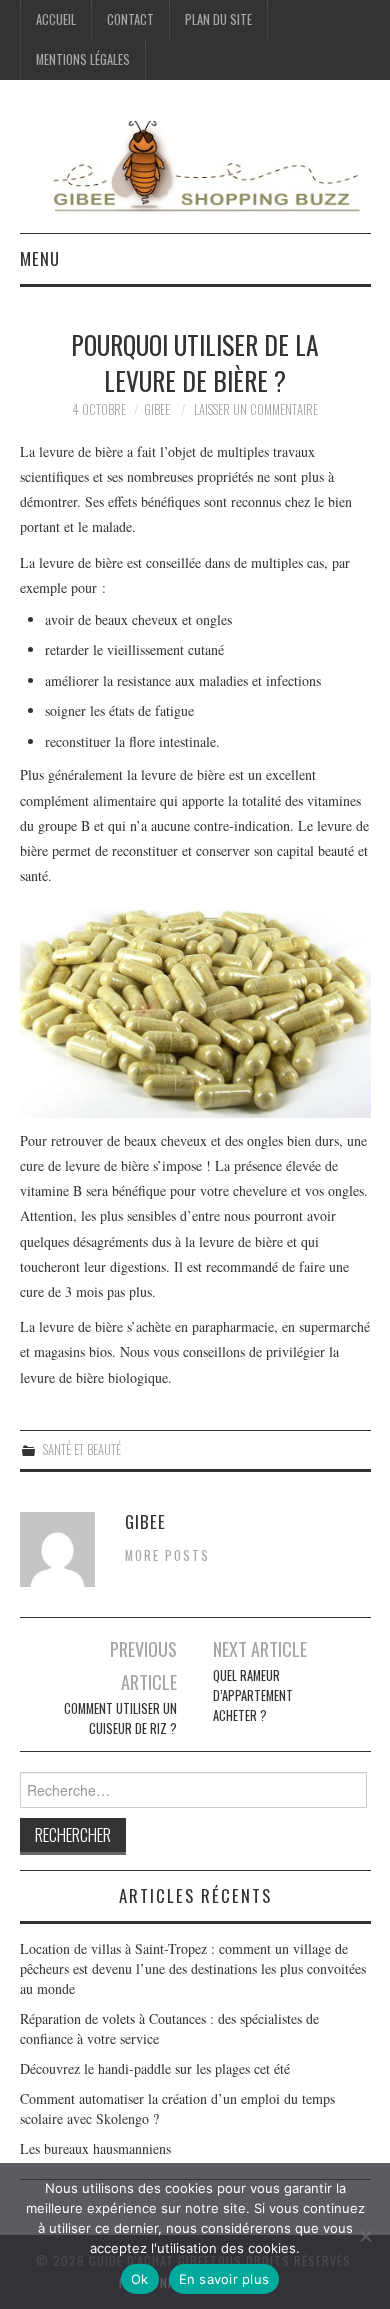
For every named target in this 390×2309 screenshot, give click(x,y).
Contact (130, 19)
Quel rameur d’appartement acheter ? (253, 1695)
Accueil (56, 19)
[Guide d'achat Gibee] (195, 164)
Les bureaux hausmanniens (95, 2148)
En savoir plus (224, 2279)
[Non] (365, 2236)
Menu (40, 258)
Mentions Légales (83, 59)
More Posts (167, 1555)
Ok (140, 2279)
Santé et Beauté (82, 1449)
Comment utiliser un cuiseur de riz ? (120, 1718)
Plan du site (218, 19)
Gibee (157, 409)
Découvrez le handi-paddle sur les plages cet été (155, 2068)
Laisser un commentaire (256, 409)
